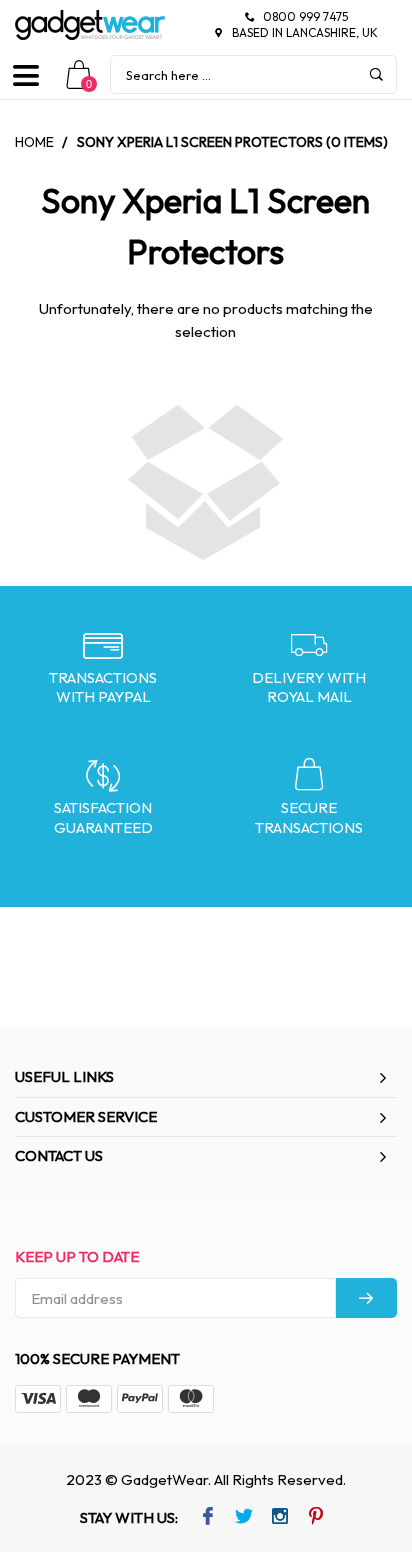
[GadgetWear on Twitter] (243, 1518)
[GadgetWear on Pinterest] (315, 1518)
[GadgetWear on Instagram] (279, 1518)
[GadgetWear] (90, 25)
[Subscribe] (366, 1298)
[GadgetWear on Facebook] (207, 1518)
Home (34, 142)
